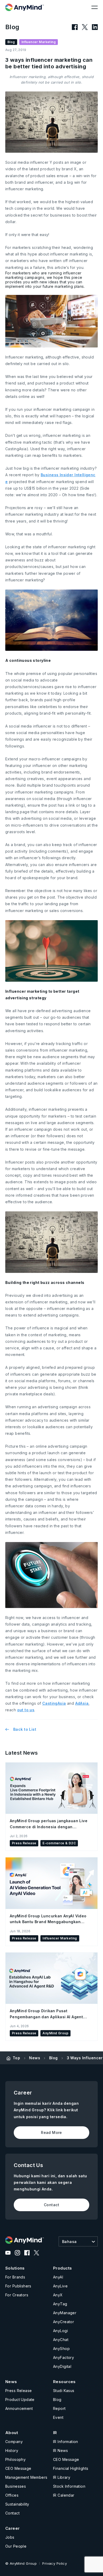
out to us (26, 1710)
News (35, 2058)
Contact (51, 2205)
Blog (53, 2058)
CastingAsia (54, 1703)
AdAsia (82, 1703)
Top (16, 2058)
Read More (51, 2132)
